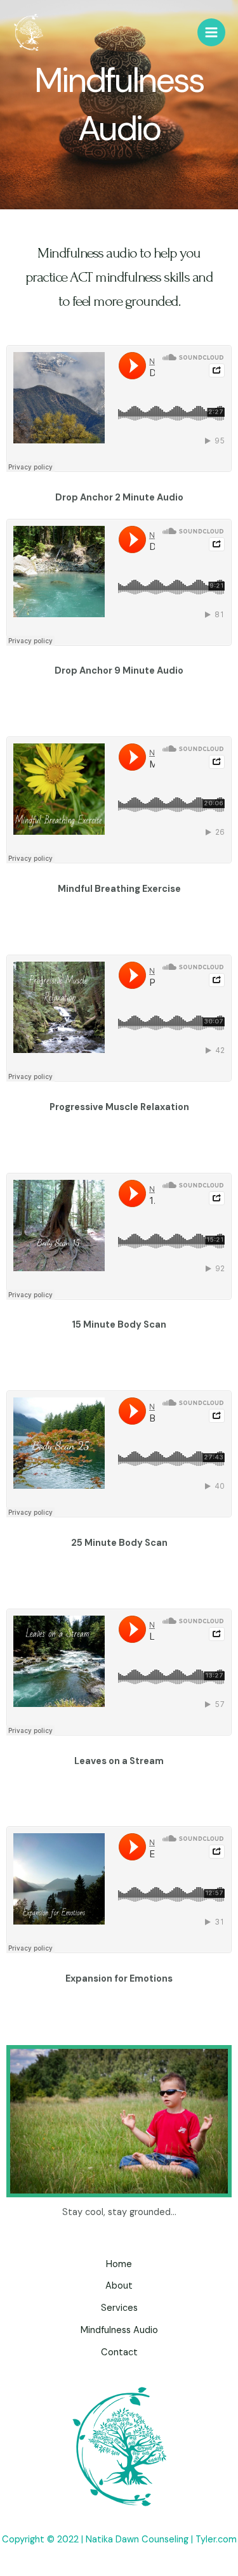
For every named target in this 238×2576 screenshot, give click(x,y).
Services (119, 2308)
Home (119, 2264)
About (119, 2286)
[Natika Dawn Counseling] (29, 33)
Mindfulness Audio (119, 2330)
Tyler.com (216, 2540)
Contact (119, 2352)
